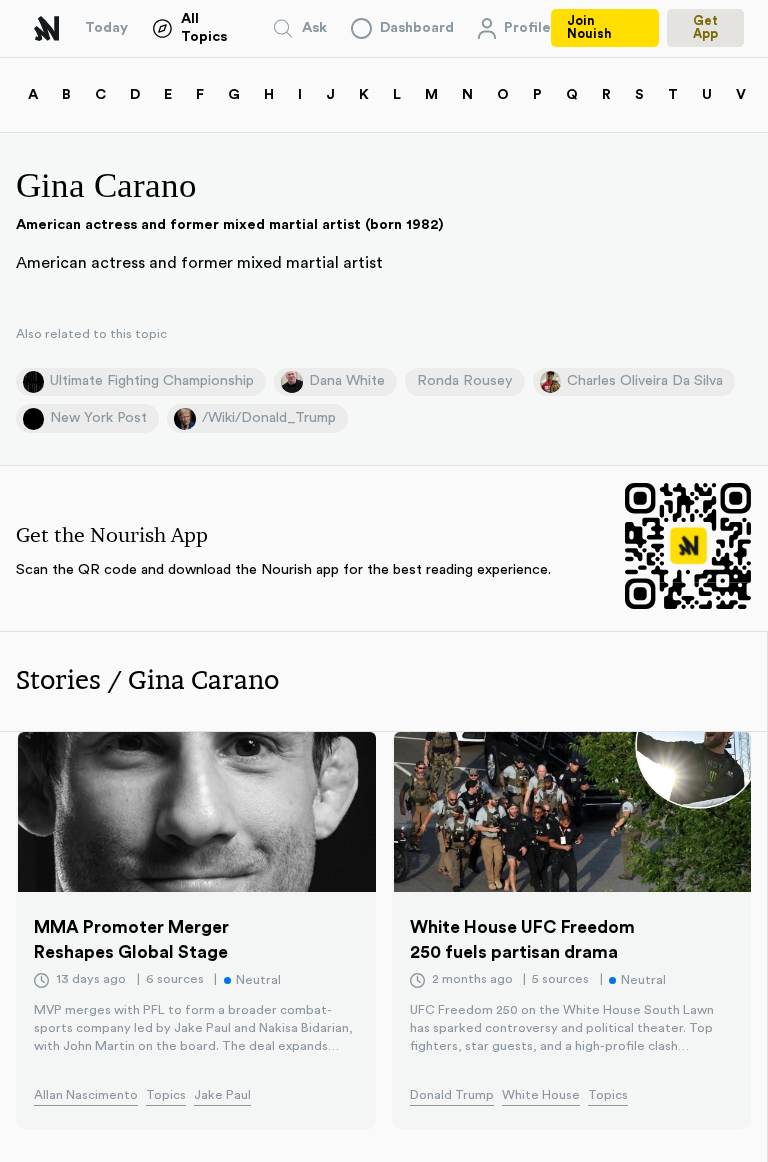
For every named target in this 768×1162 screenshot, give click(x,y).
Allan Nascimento (86, 1095)
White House (541, 1095)
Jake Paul (222, 1095)
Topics (166, 1095)
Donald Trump (452, 1095)
